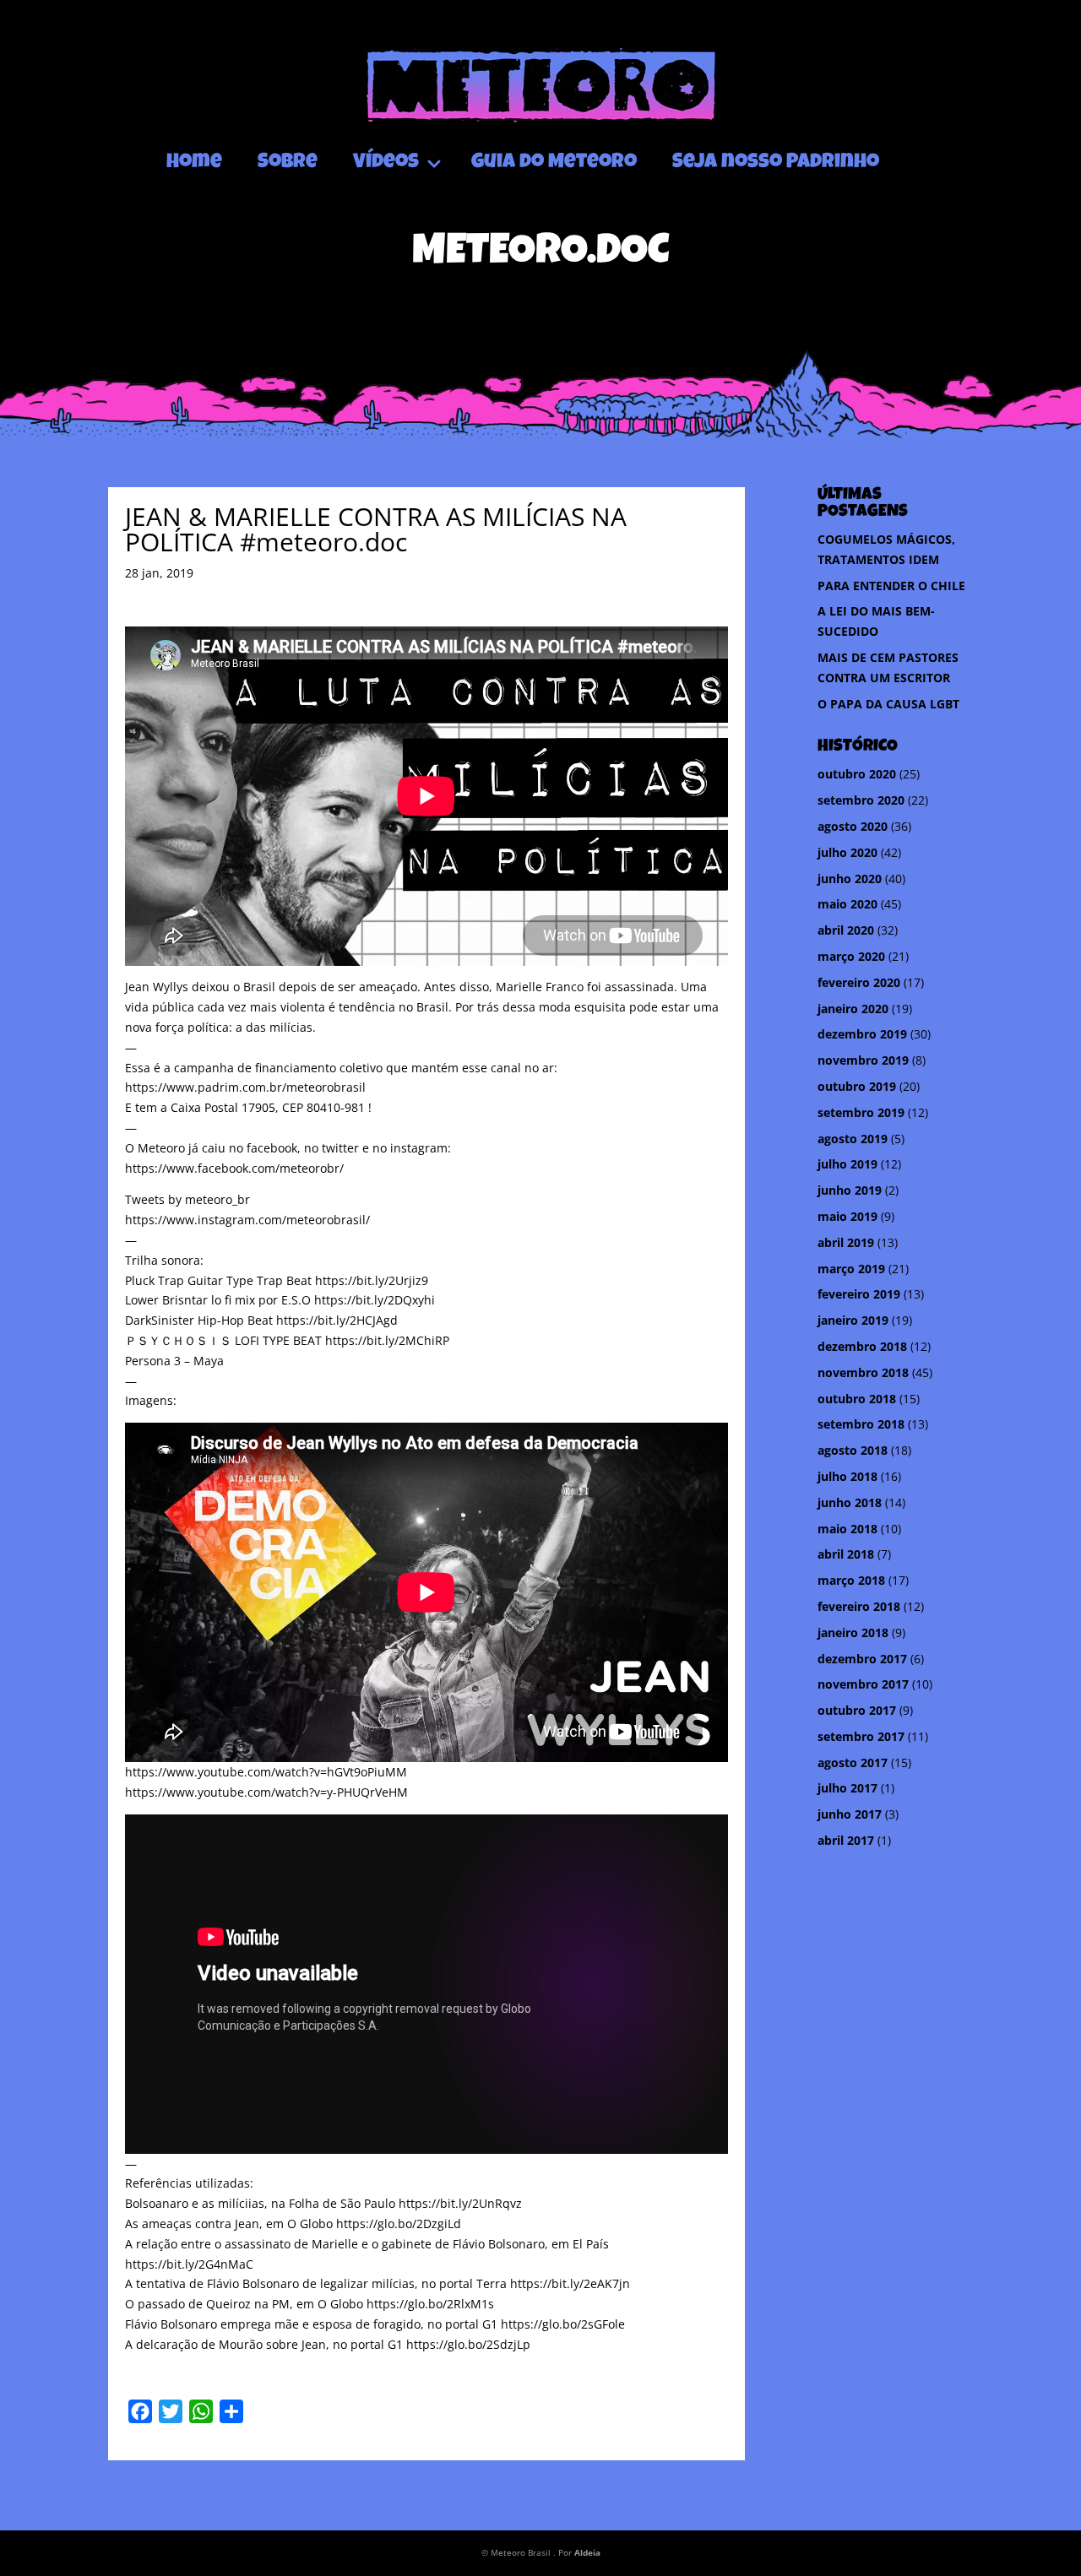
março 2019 (851, 1269)
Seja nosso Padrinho (776, 163)
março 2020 (851, 956)
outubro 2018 (857, 1399)
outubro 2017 (857, 1710)
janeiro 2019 (853, 1320)
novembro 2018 (863, 1372)
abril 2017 (846, 1840)
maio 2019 (847, 1216)
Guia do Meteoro (554, 163)
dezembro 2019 (862, 1034)
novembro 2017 (863, 1684)
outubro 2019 (857, 1086)
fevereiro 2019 (859, 1294)
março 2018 (851, 1580)
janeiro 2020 (853, 1009)
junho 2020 (850, 879)
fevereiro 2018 (859, 1606)
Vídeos (386, 163)
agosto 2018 (853, 1450)
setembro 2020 (861, 800)
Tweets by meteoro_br (187, 1199)
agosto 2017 (853, 1763)
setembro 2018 (861, 1424)
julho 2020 (847, 852)
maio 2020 (847, 904)
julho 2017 (847, 1788)
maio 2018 (847, 1529)
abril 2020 (846, 930)
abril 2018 (846, 1554)
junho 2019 (850, 1190)
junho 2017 (850, 1814)
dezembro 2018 (862, 1346)
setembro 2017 (861, 1736)
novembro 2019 (863, 1060)
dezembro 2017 (862, 1659)
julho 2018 (847, 1476)
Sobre (288, 163)
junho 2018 (850, 1502)
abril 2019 (846, 1242)
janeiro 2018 (853, 1632)
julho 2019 (847, 1164)
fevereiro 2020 (859, 982)
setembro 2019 (861, 1112)
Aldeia (587, 2552)
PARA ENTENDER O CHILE (891, 586)
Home (194, 163)
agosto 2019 (853, 1139)
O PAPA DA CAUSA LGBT (888, 704)
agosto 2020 (853, 826)
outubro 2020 (857, 774)
